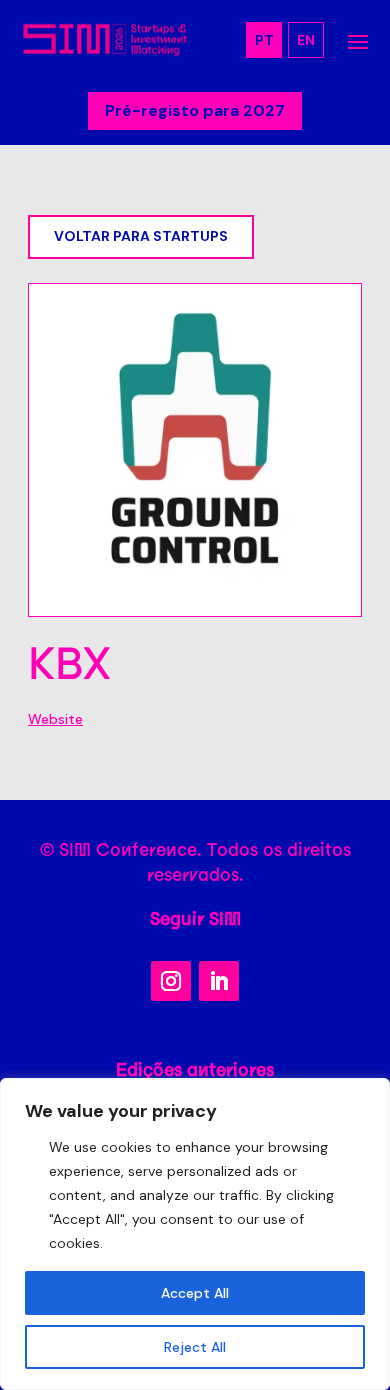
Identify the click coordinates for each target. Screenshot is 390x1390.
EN (306, 40)
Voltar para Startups (141, 236)
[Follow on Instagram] (171, 981)
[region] (195, 1234)
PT (264, 40)
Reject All (195, 1347)
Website (55, 719)
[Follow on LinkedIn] (219, 981)
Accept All (195, 1293)
